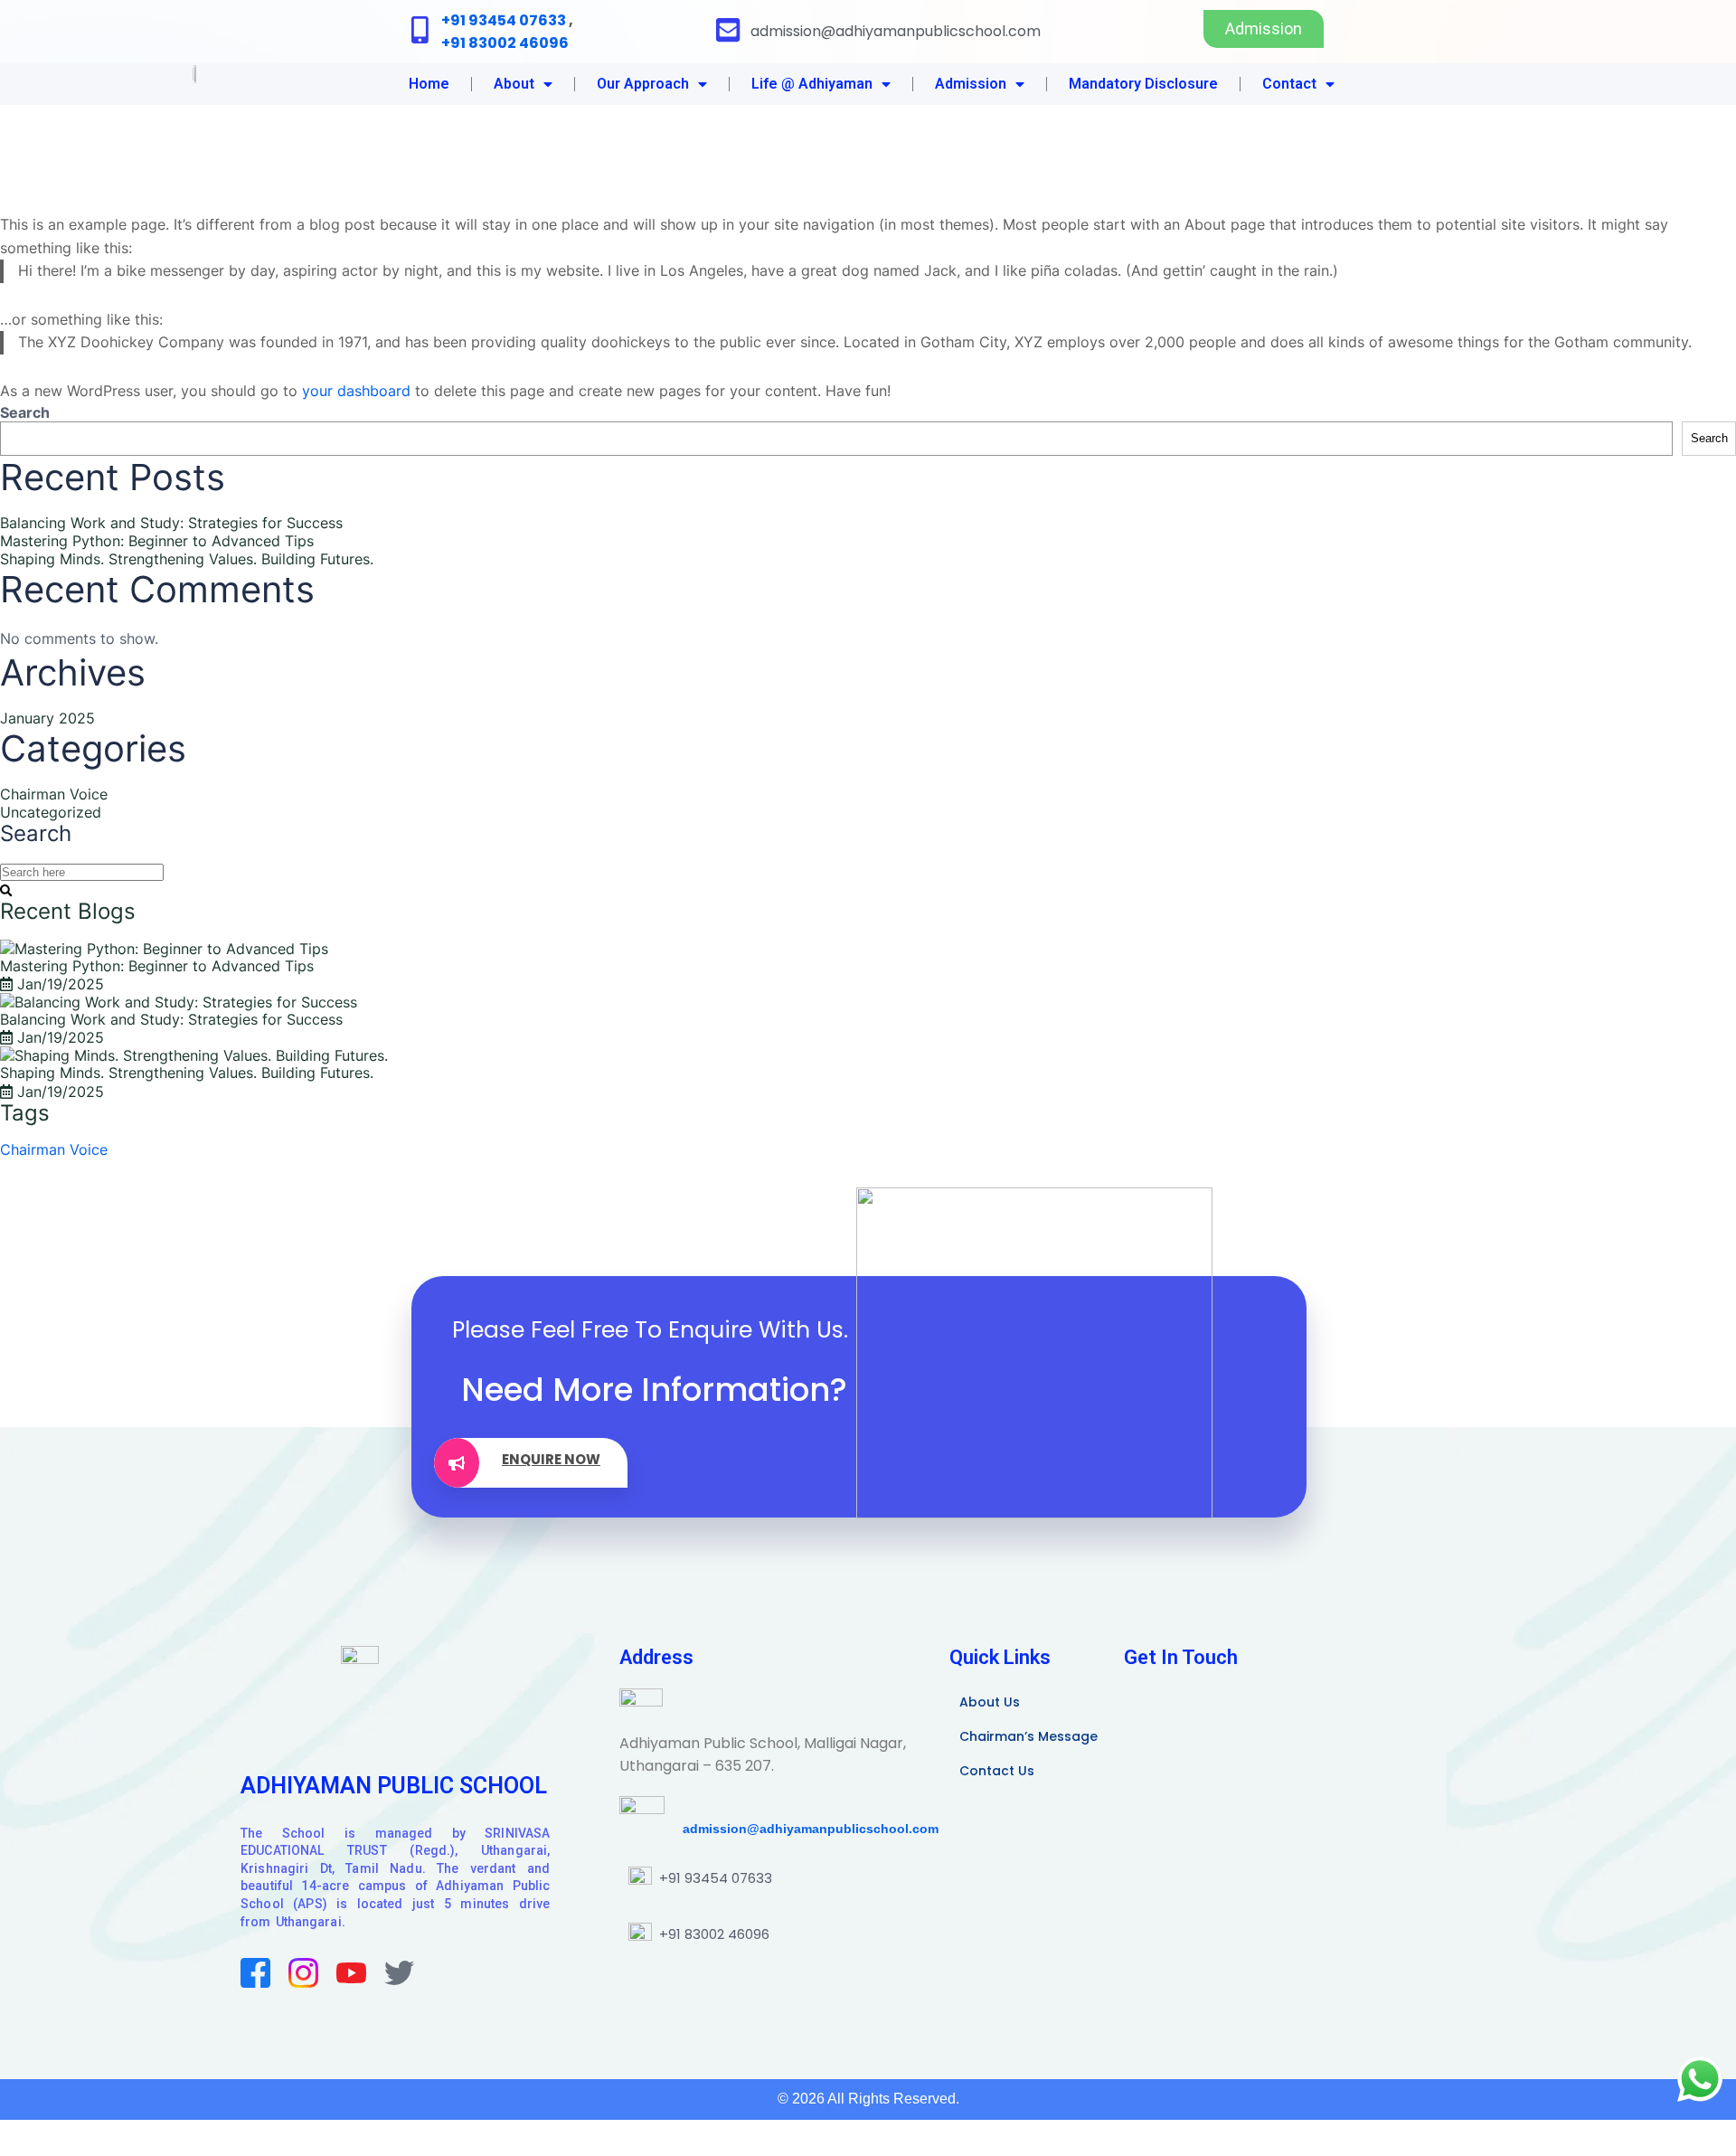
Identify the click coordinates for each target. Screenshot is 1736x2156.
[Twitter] (399, 1973)
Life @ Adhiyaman (812, 84)
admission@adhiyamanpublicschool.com (802, 1829)
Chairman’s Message (1028, 1736)
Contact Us (997, 1771)
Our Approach (643, 84)
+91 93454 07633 (504, 20)
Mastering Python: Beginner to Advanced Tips (157, 541)
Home (429, 84)
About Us (990, 1702)
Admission (971, 84)
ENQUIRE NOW (551, 1459)
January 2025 (47, 718)
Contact (1289, 84)
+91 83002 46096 (505, 43)
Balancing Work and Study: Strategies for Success (171, 523)
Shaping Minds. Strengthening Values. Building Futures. (187, 559)
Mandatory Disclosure (1143, 84)
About (514, 84)
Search (25, 412)
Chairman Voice (54, 794)
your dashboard (356, 391)
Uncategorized (51, 812)
